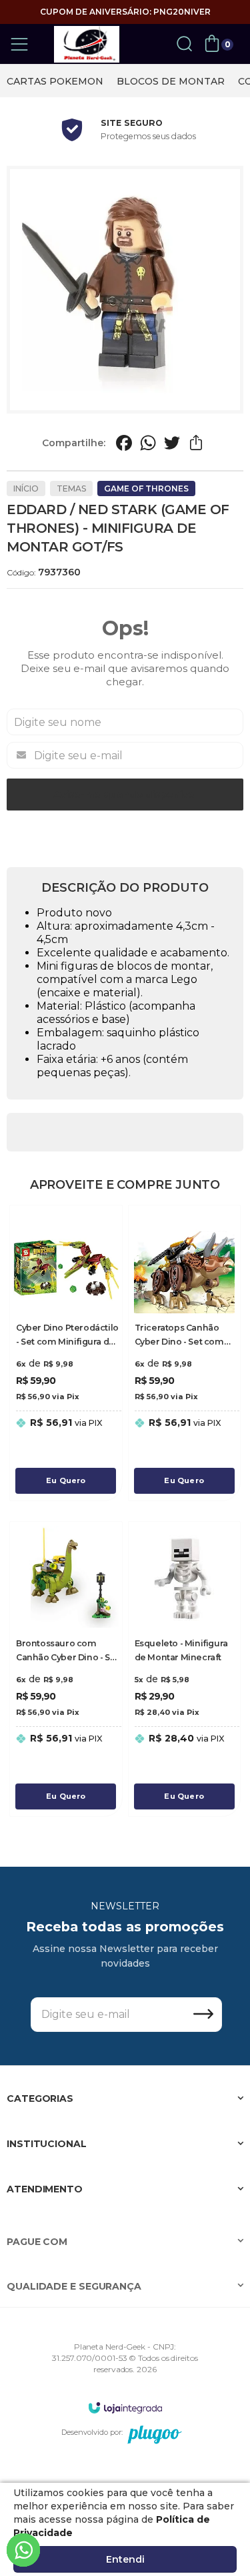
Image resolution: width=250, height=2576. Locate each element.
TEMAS (71, 488)
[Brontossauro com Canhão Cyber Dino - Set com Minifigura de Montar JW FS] (66, 1669)
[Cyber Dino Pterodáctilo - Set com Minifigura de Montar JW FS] (66, 1353)
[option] (55, 81)
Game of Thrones (146, 488)
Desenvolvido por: (92, 2432)
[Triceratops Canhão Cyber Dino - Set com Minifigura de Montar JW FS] (185, 1353)
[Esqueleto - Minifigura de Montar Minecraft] (185, 1669)
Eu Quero (66, 1480)
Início (26, 488)
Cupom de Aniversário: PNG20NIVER (125, 12)
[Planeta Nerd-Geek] (87, 44)
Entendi (125, 2559)
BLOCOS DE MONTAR (171, 81)
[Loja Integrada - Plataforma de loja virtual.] (125, 2407)
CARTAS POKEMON (55, 81)
